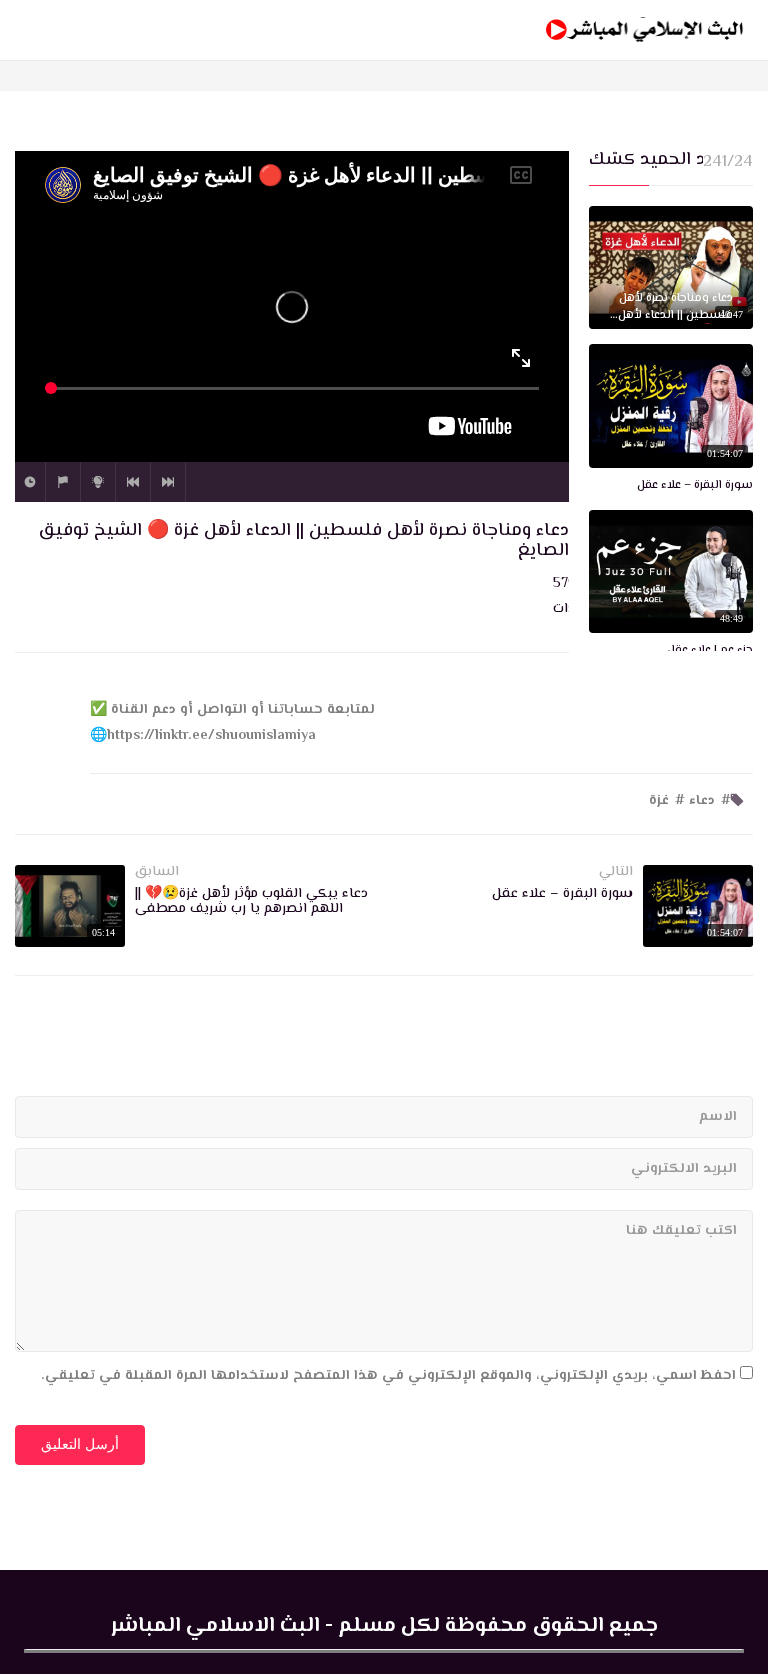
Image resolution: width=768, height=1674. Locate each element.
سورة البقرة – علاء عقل (695, 486)
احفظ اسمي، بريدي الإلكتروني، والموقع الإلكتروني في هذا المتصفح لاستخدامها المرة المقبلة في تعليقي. (388, 1376)
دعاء (702, 801)
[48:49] (671, 572)
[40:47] (671, 268)
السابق (133, 482)
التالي (168, 482)
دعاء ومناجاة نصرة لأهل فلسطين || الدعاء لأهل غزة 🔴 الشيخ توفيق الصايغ (675, 308)
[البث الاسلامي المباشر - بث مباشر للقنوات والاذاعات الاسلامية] (644, 30)
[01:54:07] (671, 406)
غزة (659, 801)
